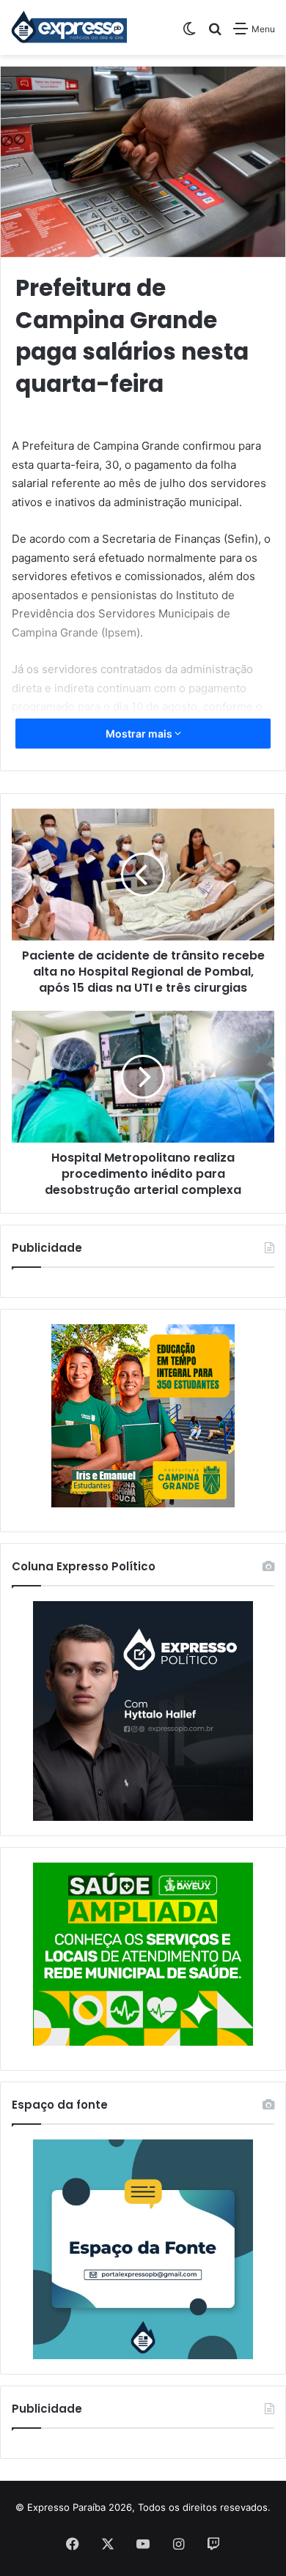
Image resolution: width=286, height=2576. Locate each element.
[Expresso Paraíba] (70, 27)
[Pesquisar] (215, 34)
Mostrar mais (140, 734)
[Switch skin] (189, 34)
